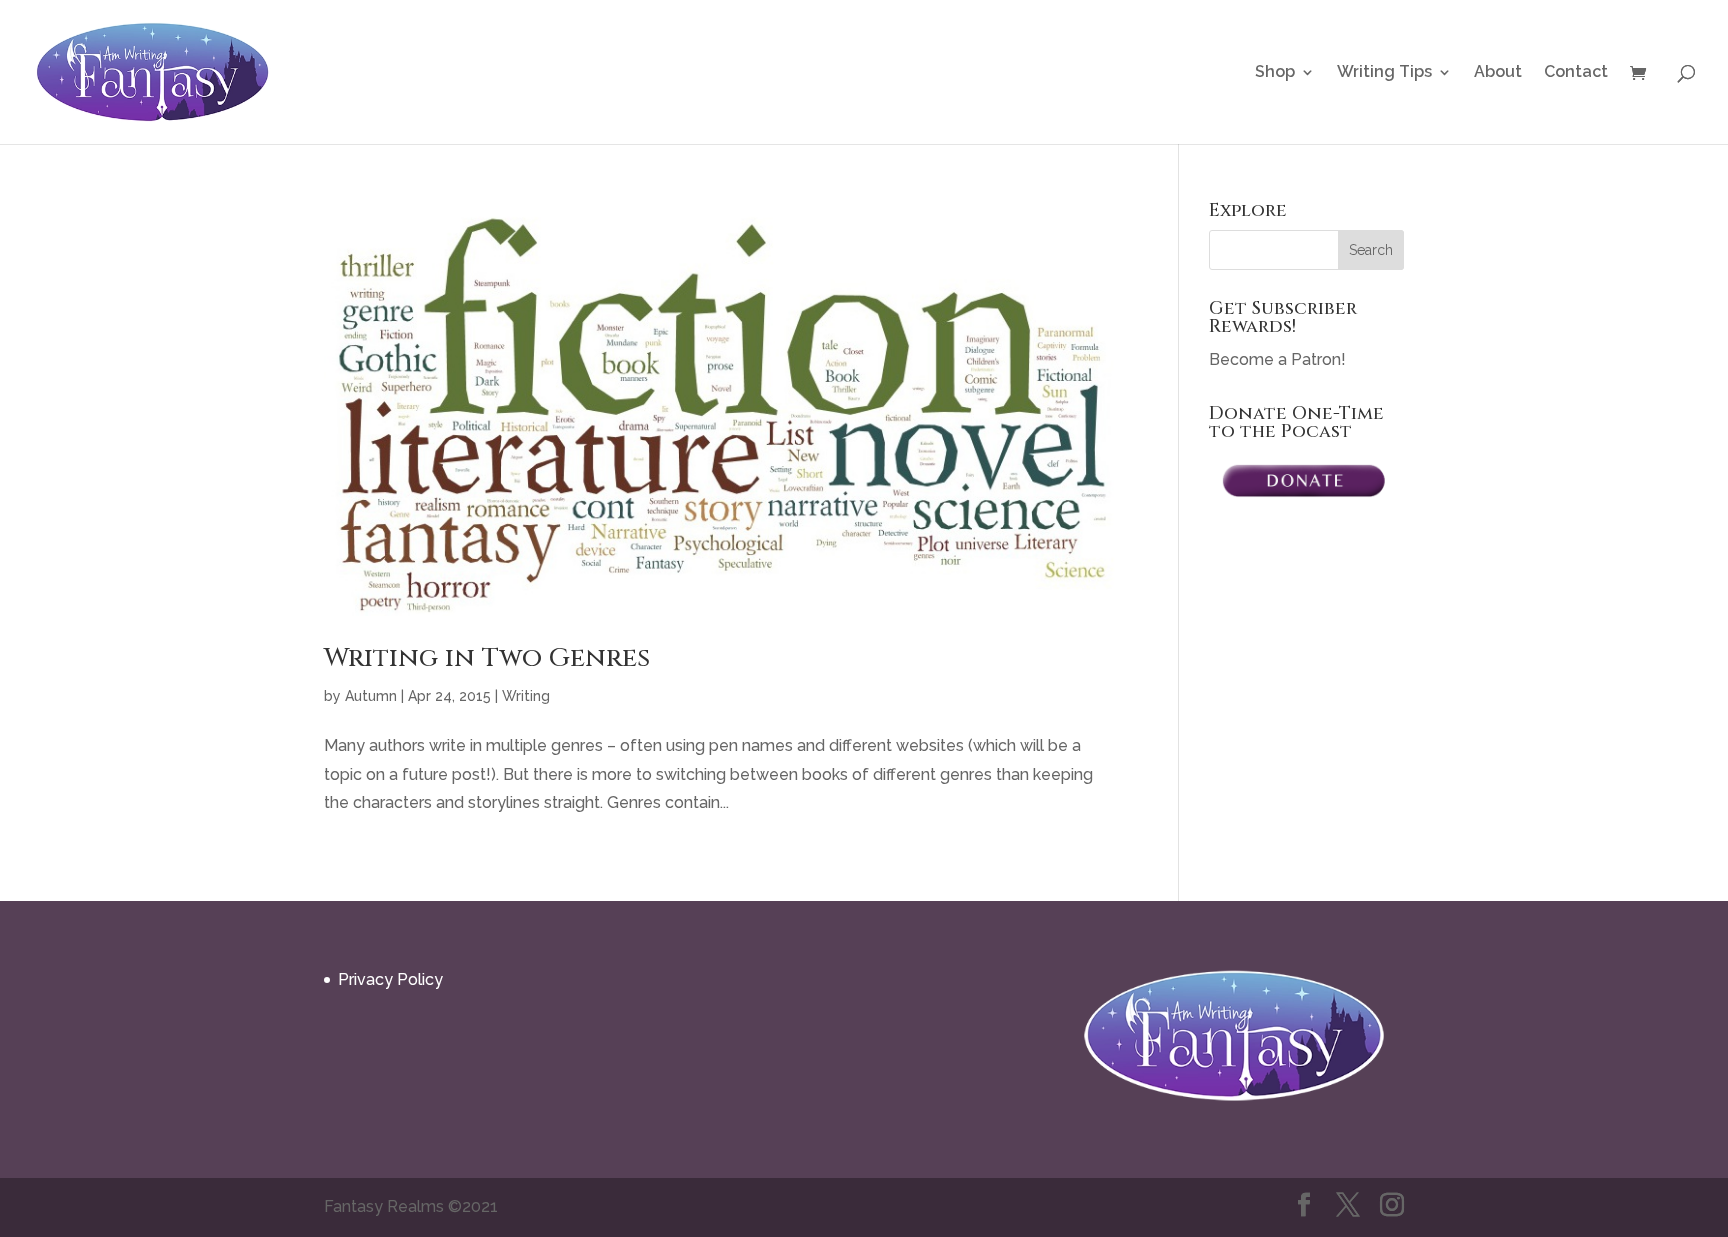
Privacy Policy (390, 979)
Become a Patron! (1277, 359)
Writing (526, 696)
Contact (1576, 73)
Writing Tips (1384, 73)
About (1498, 73)
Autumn (371, 696)
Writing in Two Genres (487, 658)
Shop (1275, 73)
